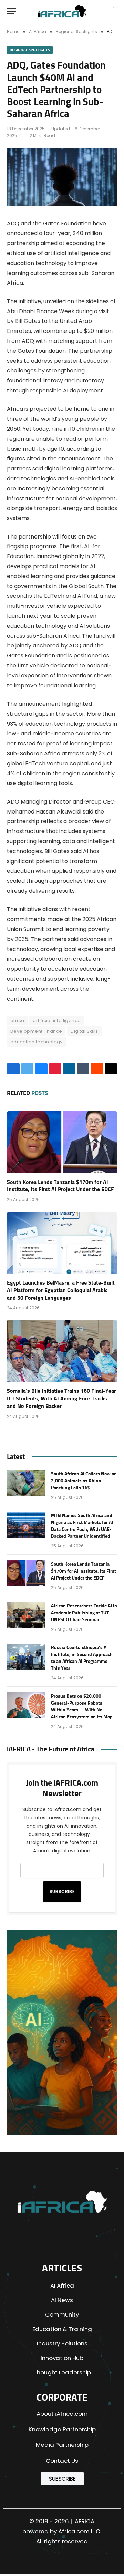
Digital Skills (84, 1031)
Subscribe (62, 1892)
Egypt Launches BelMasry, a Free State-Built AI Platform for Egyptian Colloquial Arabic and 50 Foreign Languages (61, 1290)
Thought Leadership (62, 2372)
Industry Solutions (62, 2343)
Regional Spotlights (30, 50)
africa (17, 1020)
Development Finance (36, 1031)
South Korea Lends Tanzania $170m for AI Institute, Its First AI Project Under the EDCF (84, 1571)
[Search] (112, 11)
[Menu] (11, 11)
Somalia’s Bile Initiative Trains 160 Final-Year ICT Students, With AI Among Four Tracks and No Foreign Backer (61, 1399)
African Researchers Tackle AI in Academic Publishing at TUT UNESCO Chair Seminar (84, 1613)
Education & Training (62, 2329)
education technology (37, 1042)
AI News (62, 2300)
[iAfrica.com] (62, 11)
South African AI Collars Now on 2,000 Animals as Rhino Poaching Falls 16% (84, 1481)
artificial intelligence (57, 1020)
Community (62, 2314)
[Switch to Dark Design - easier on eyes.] (100, 11)
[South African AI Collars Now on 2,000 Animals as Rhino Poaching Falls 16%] (26, 1483)
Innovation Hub (62, 2358)
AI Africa (62, 2286)
